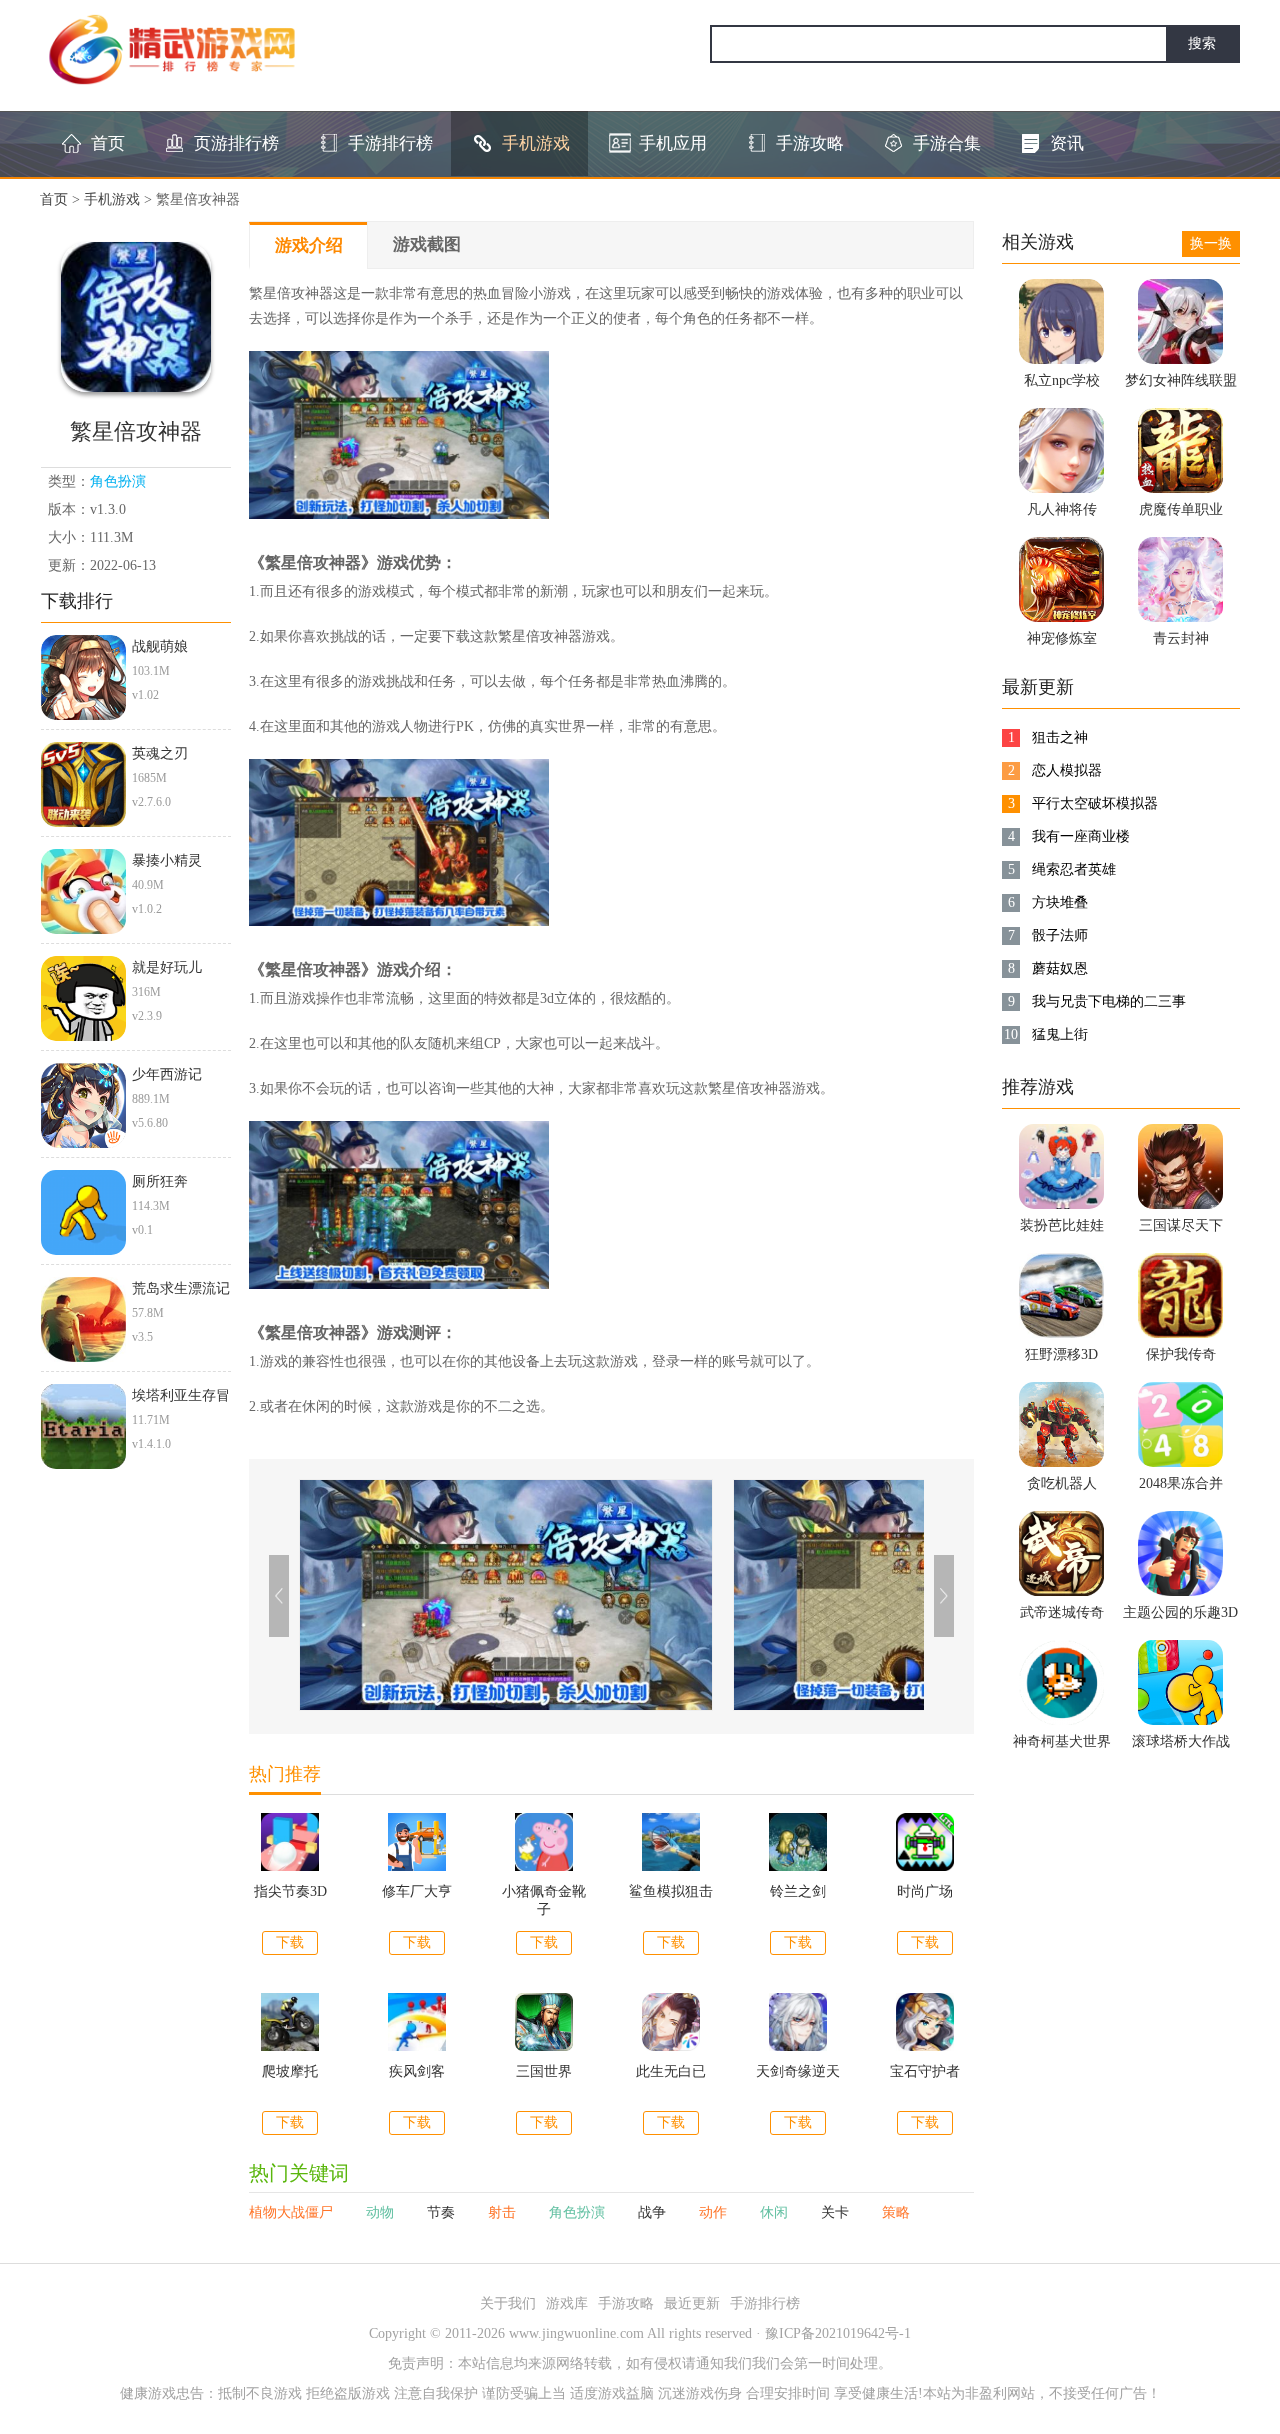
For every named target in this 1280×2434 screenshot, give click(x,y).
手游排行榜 (765, 2303)
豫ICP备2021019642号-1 (838, 2333)
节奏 (443, 2212)
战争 (654, 2212)
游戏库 (567, 2303)
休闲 (776, 2212)
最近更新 (692, 2303)
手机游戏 (112, 199)
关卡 (837, 2212)
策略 (896, 2212)
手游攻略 (626, 2303)
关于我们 (508, 2303)
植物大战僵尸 (293, 2212)
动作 (715, 2212)
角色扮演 (118, 481)
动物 (382, 2212)
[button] (944, 1596)
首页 (54, 199)
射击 (504, 2212)
